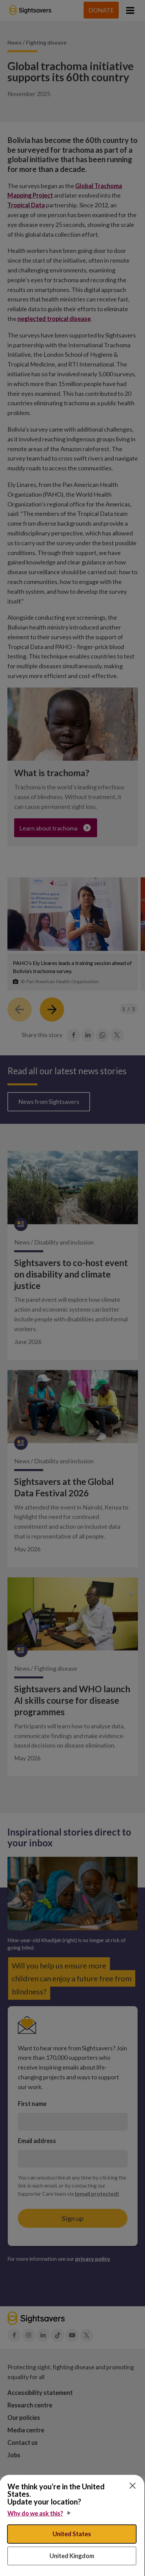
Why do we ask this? (35, 2513)
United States (72, 2534)
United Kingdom (72, 2556)
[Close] (133, 2486)
